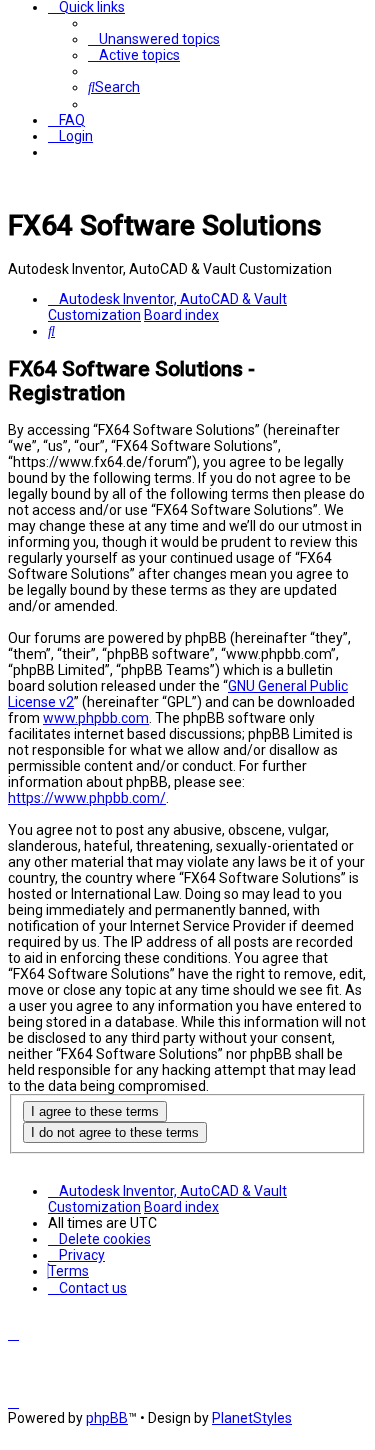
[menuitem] (154, 39)
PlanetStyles (252, 1418)
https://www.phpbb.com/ (87, 798)
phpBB (107, 1418)
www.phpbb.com (96, 718)
